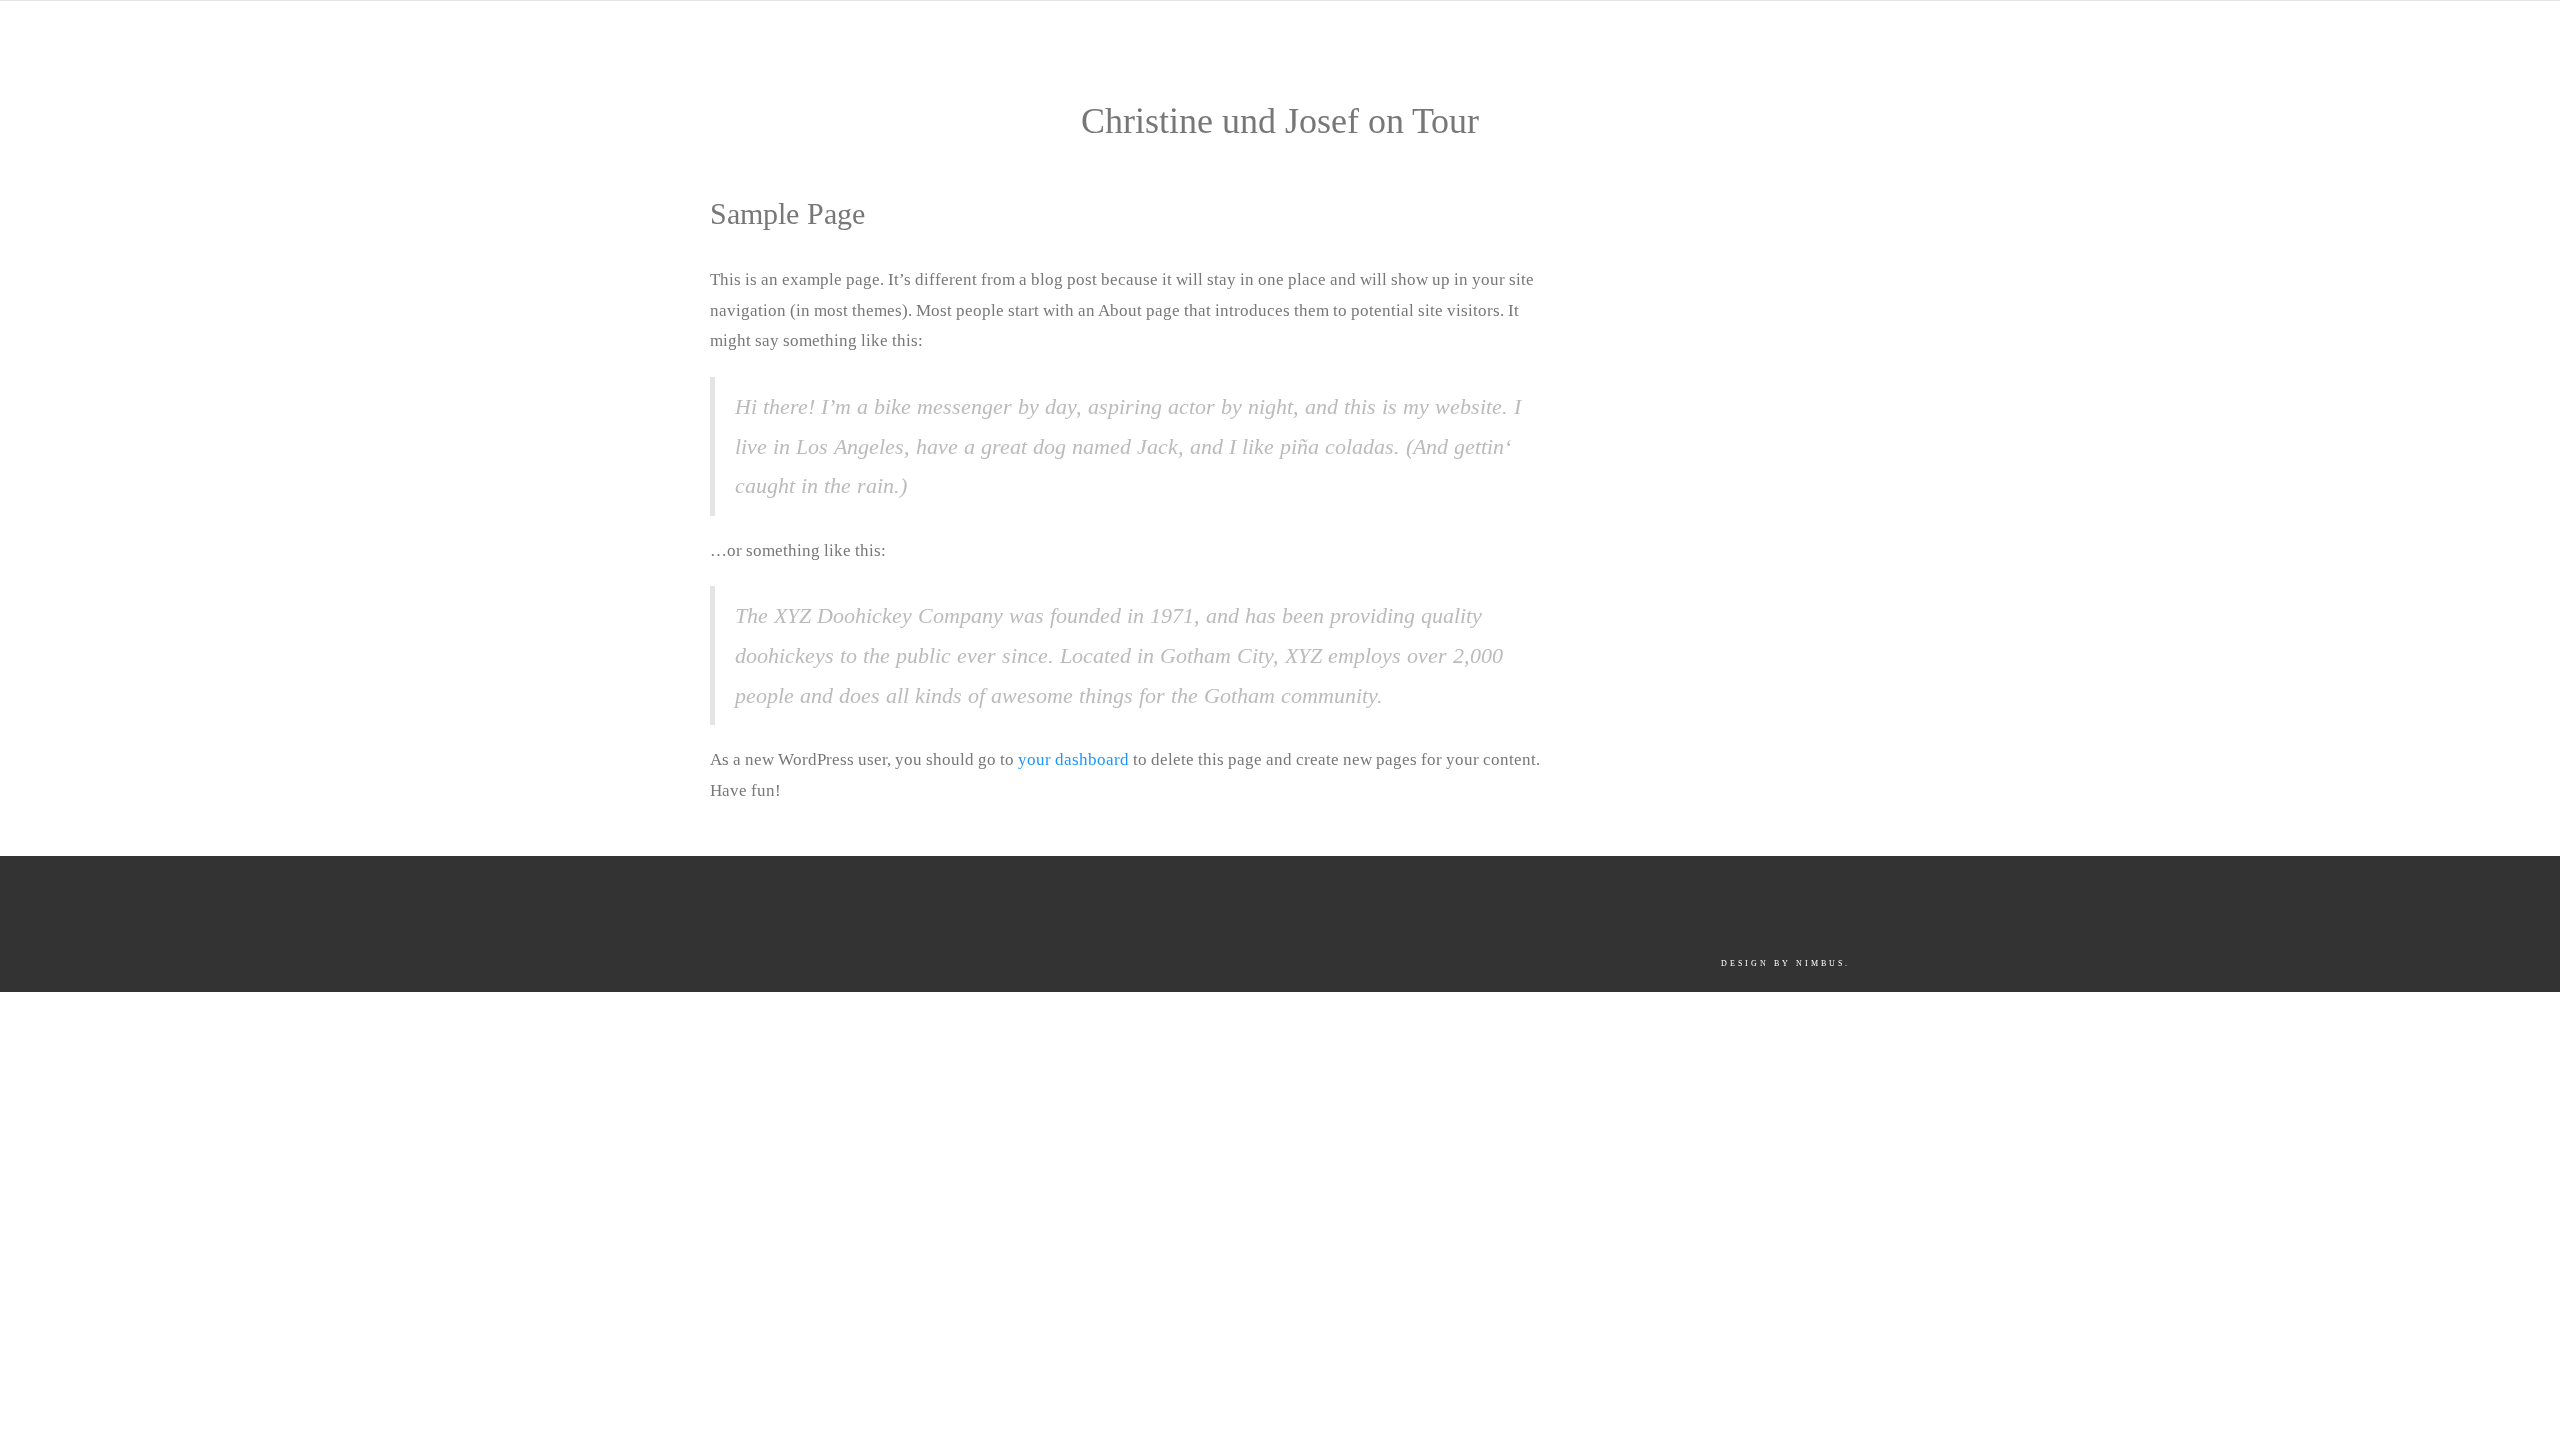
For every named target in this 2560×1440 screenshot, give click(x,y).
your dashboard (1073, 759)
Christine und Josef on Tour (1280, 121)
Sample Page (787, 213)
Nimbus (1820, 963)
